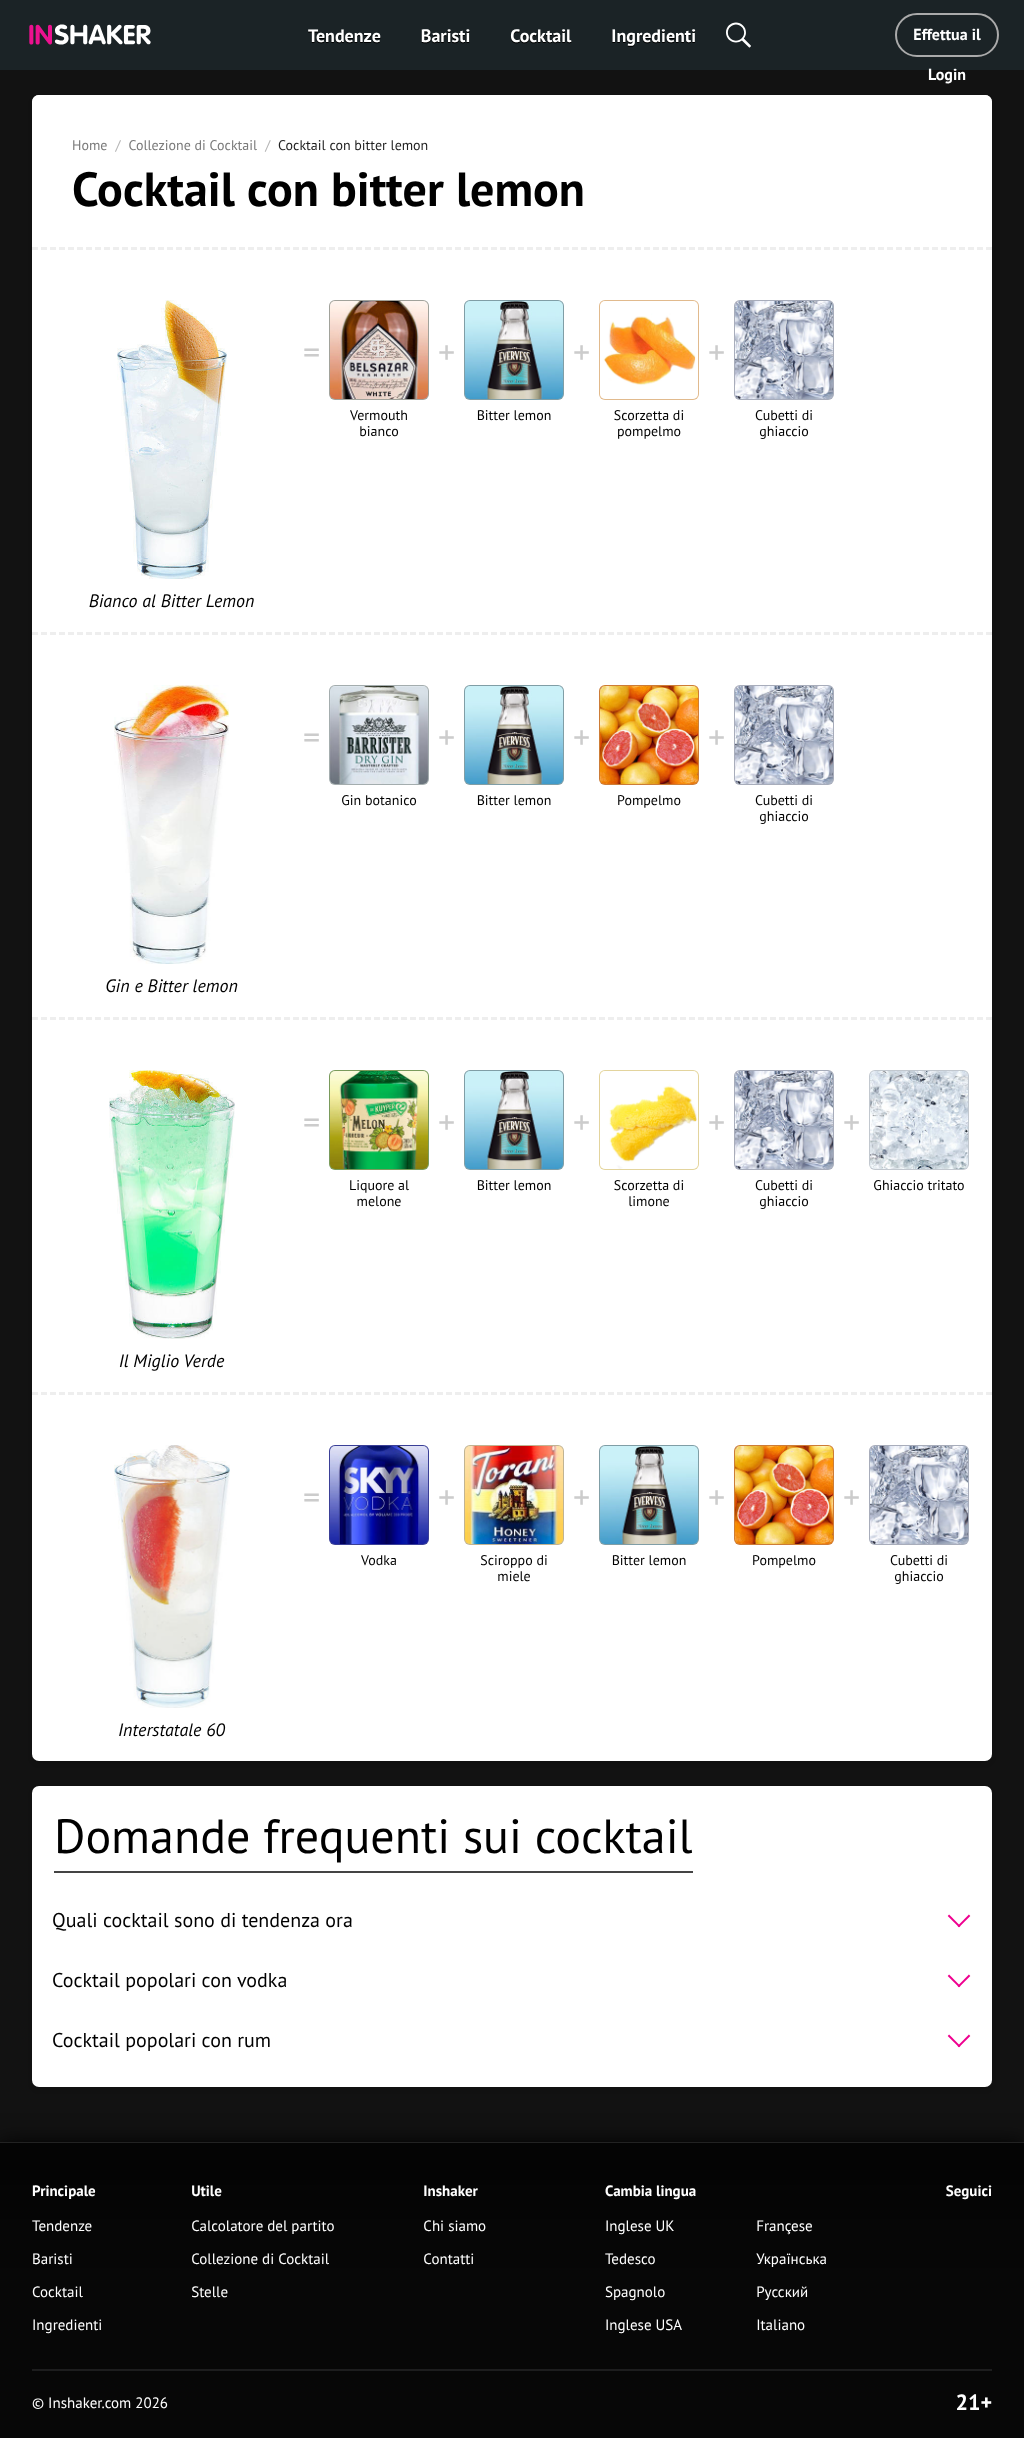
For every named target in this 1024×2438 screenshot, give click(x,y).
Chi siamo (454, 2226)
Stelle (209, 2292)
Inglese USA (643, 2325)
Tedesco (630, 2259)
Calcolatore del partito (262, 2226)
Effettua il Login (946, 41)
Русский (782, 2292)
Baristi (445, 35)
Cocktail (540, 35)
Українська (791, 2259)
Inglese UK (640, 2226)
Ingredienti (653, 35)
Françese (784, 2226)
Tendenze (344, 35)
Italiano (780, 2325)
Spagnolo (635, 2292)
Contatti (448, 2259)
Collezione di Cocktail (192, 145)
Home (89, 145)
